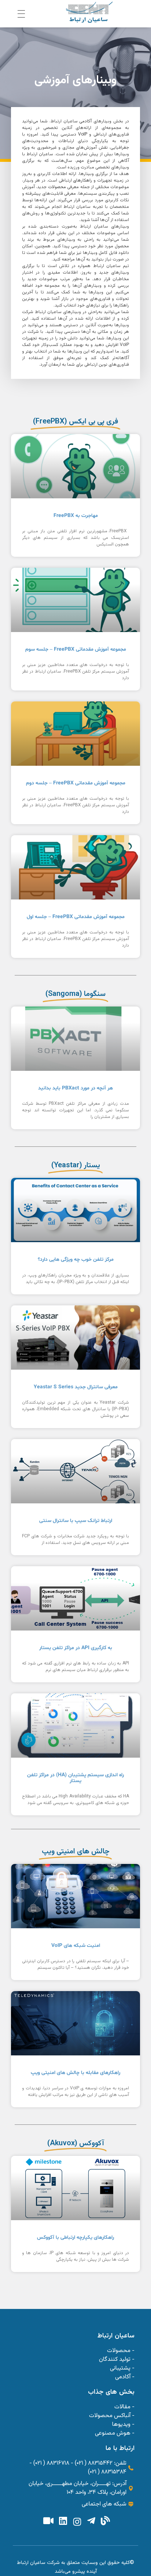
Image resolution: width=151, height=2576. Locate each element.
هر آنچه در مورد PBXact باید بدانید (75, 1088)
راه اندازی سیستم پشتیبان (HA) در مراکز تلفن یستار (75, 1778)
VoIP (83, 134)
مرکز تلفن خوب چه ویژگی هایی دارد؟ (76, 1260)
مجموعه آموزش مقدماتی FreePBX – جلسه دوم (76, 783)
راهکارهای (82, 180)
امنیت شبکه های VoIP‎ (76, 1946)
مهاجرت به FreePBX (76, 516)
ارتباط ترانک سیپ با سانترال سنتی (76, 1521)
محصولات (57, 187)
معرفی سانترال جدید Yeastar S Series (76, 1387)
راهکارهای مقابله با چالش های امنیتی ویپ (75, 2073)
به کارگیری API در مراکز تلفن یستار (76, 1648)
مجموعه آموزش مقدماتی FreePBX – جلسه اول (76, 917)
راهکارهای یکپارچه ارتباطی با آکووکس (75, 2238)
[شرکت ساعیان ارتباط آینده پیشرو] (89, 12)
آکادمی (85, 121)
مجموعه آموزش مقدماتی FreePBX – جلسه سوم (76, 649)
